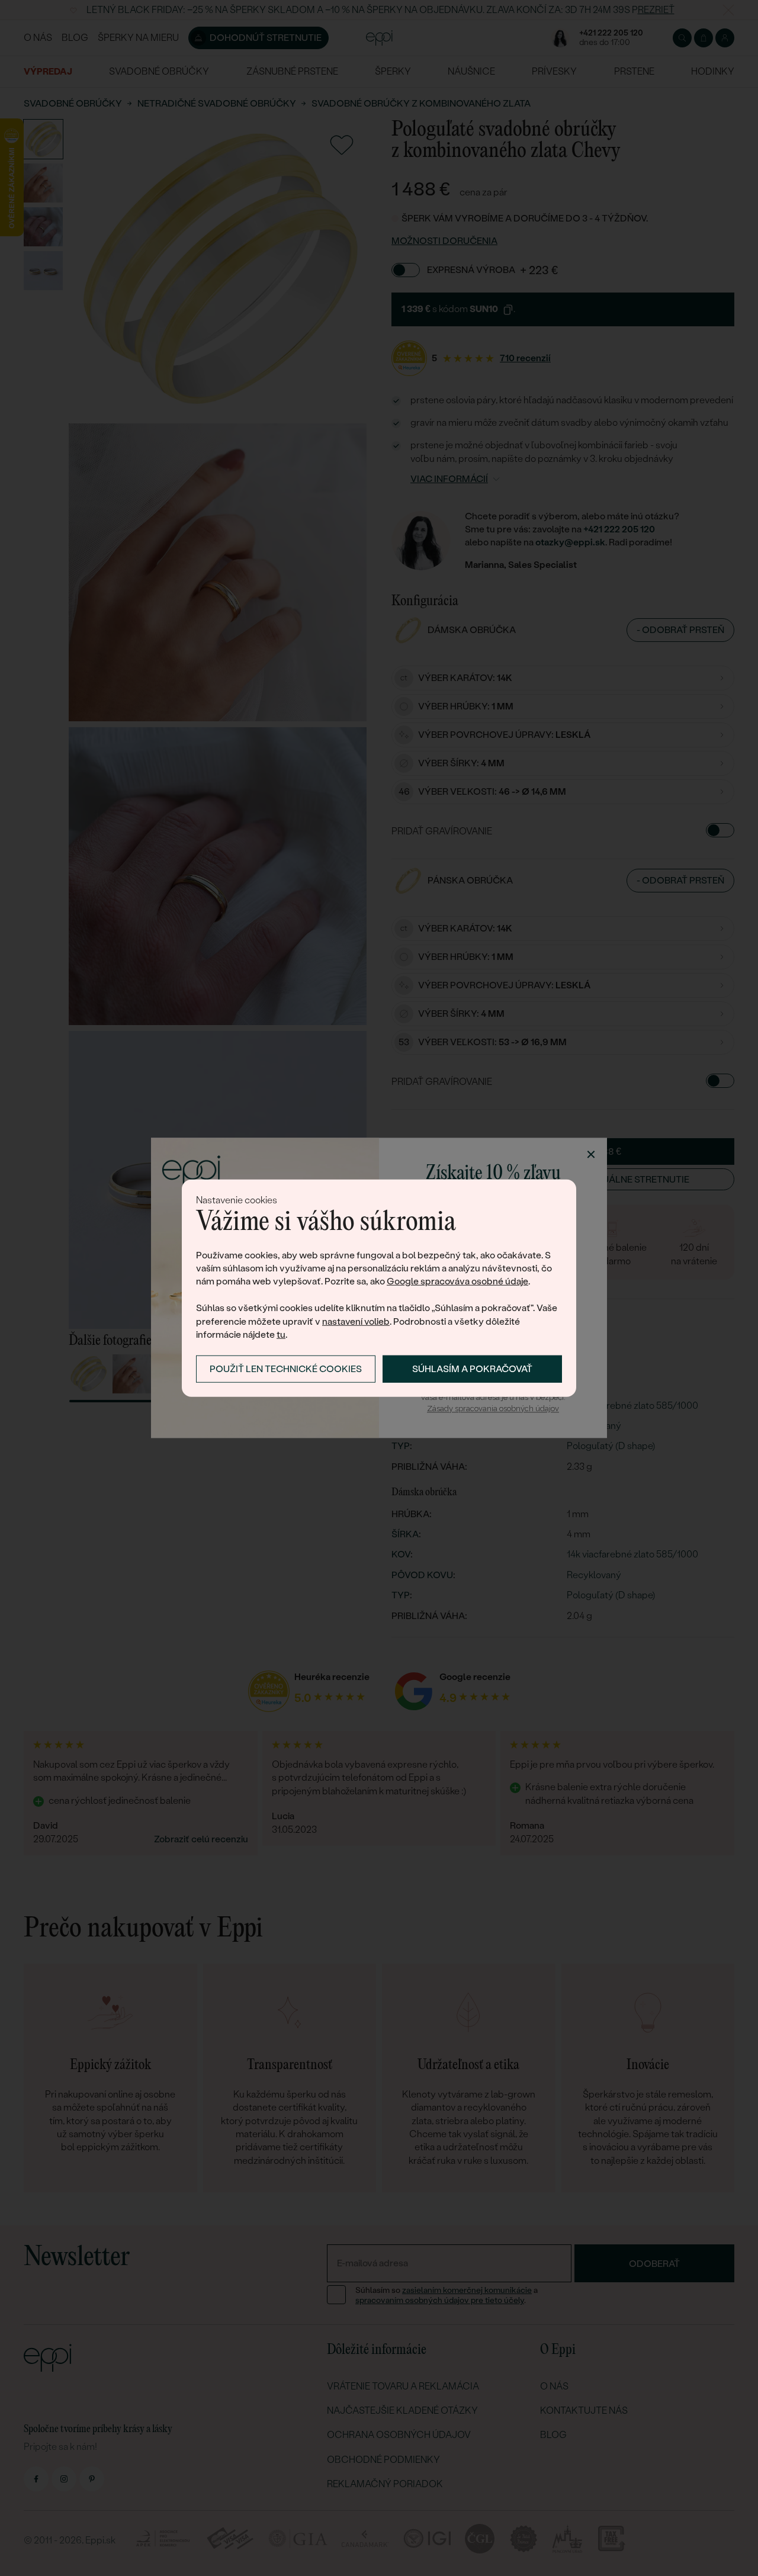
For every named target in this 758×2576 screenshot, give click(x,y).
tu (281, 1334)
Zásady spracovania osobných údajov (493, 1409)
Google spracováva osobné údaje (457, 1281)
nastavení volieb (356, 1321)
